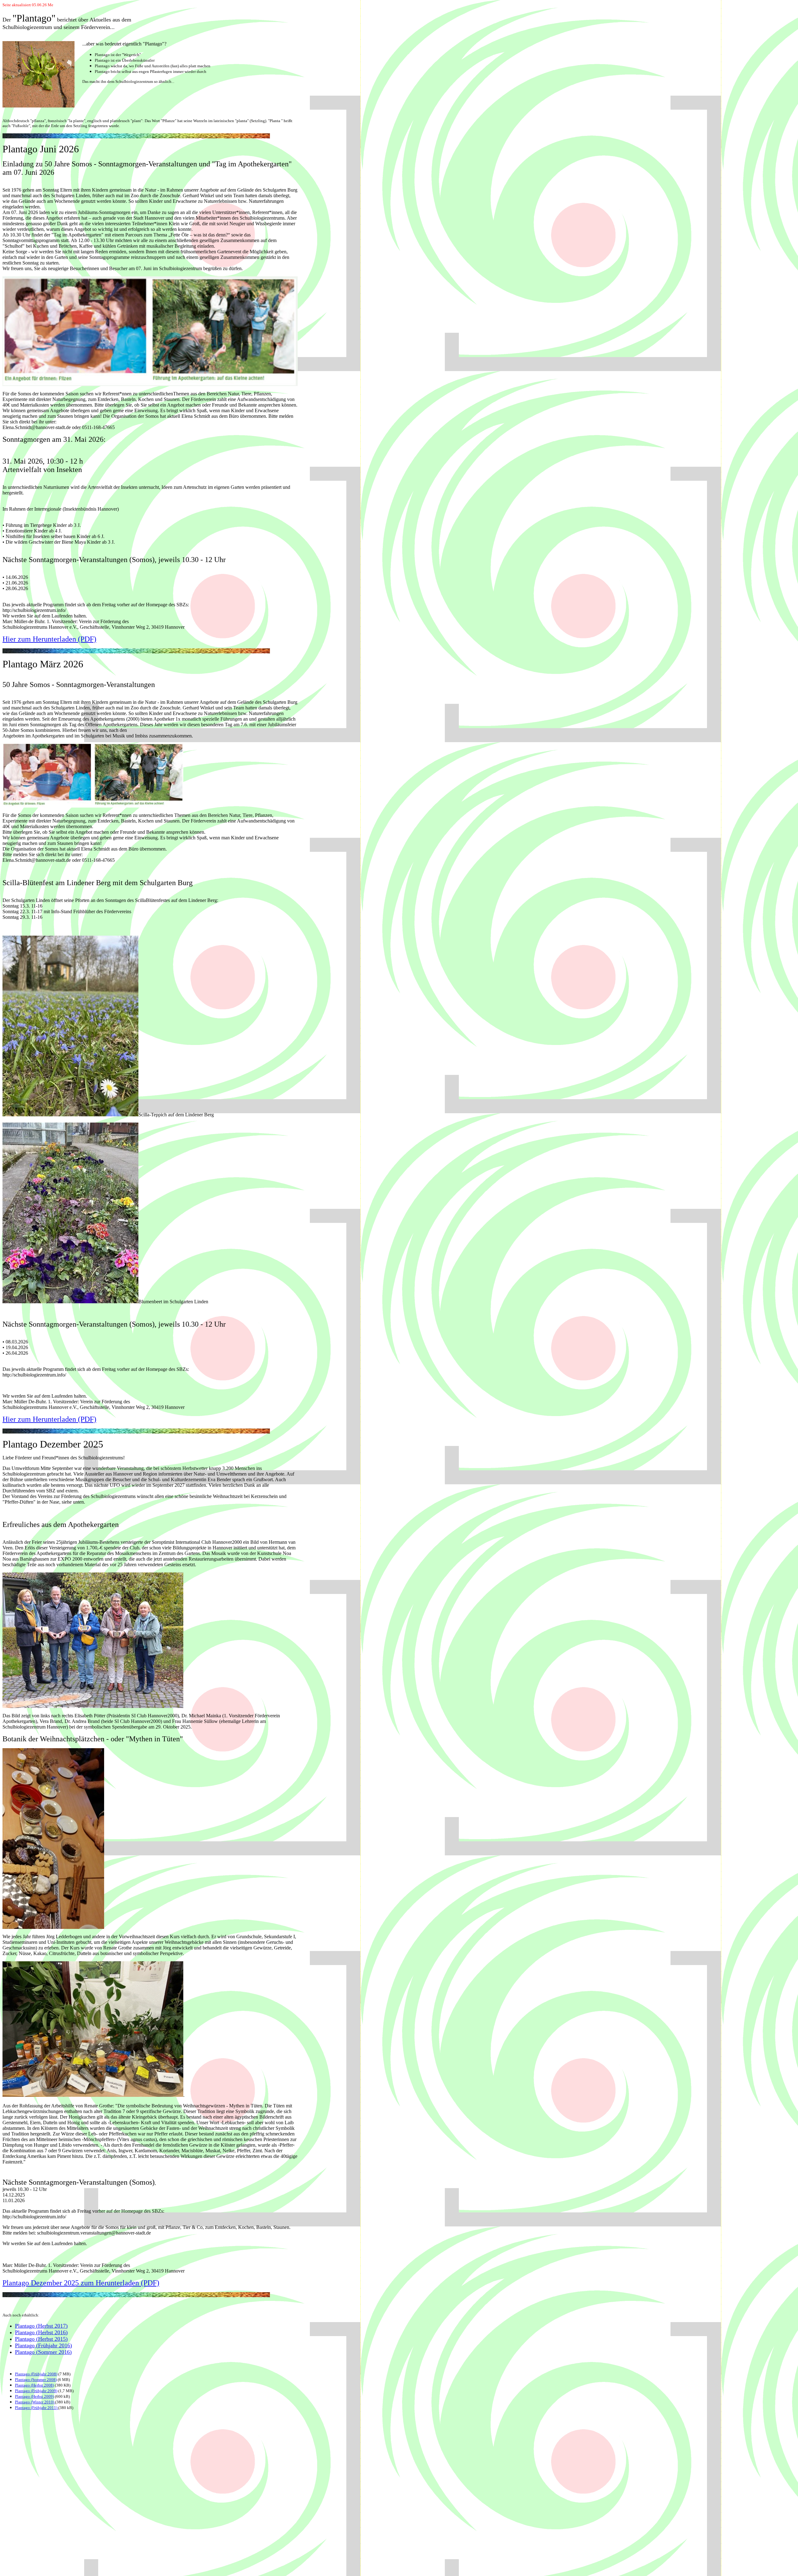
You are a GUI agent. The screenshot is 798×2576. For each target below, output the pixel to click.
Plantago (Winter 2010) (35, 2402)
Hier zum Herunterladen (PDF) (49, 639)
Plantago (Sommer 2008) (36, 2380)
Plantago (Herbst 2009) (34, 2396)
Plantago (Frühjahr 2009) (36, 2391)
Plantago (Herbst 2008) (34, 2385)
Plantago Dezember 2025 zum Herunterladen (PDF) (81, 2283)
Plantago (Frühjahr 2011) (37, 2408)
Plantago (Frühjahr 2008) (36, 2374)
